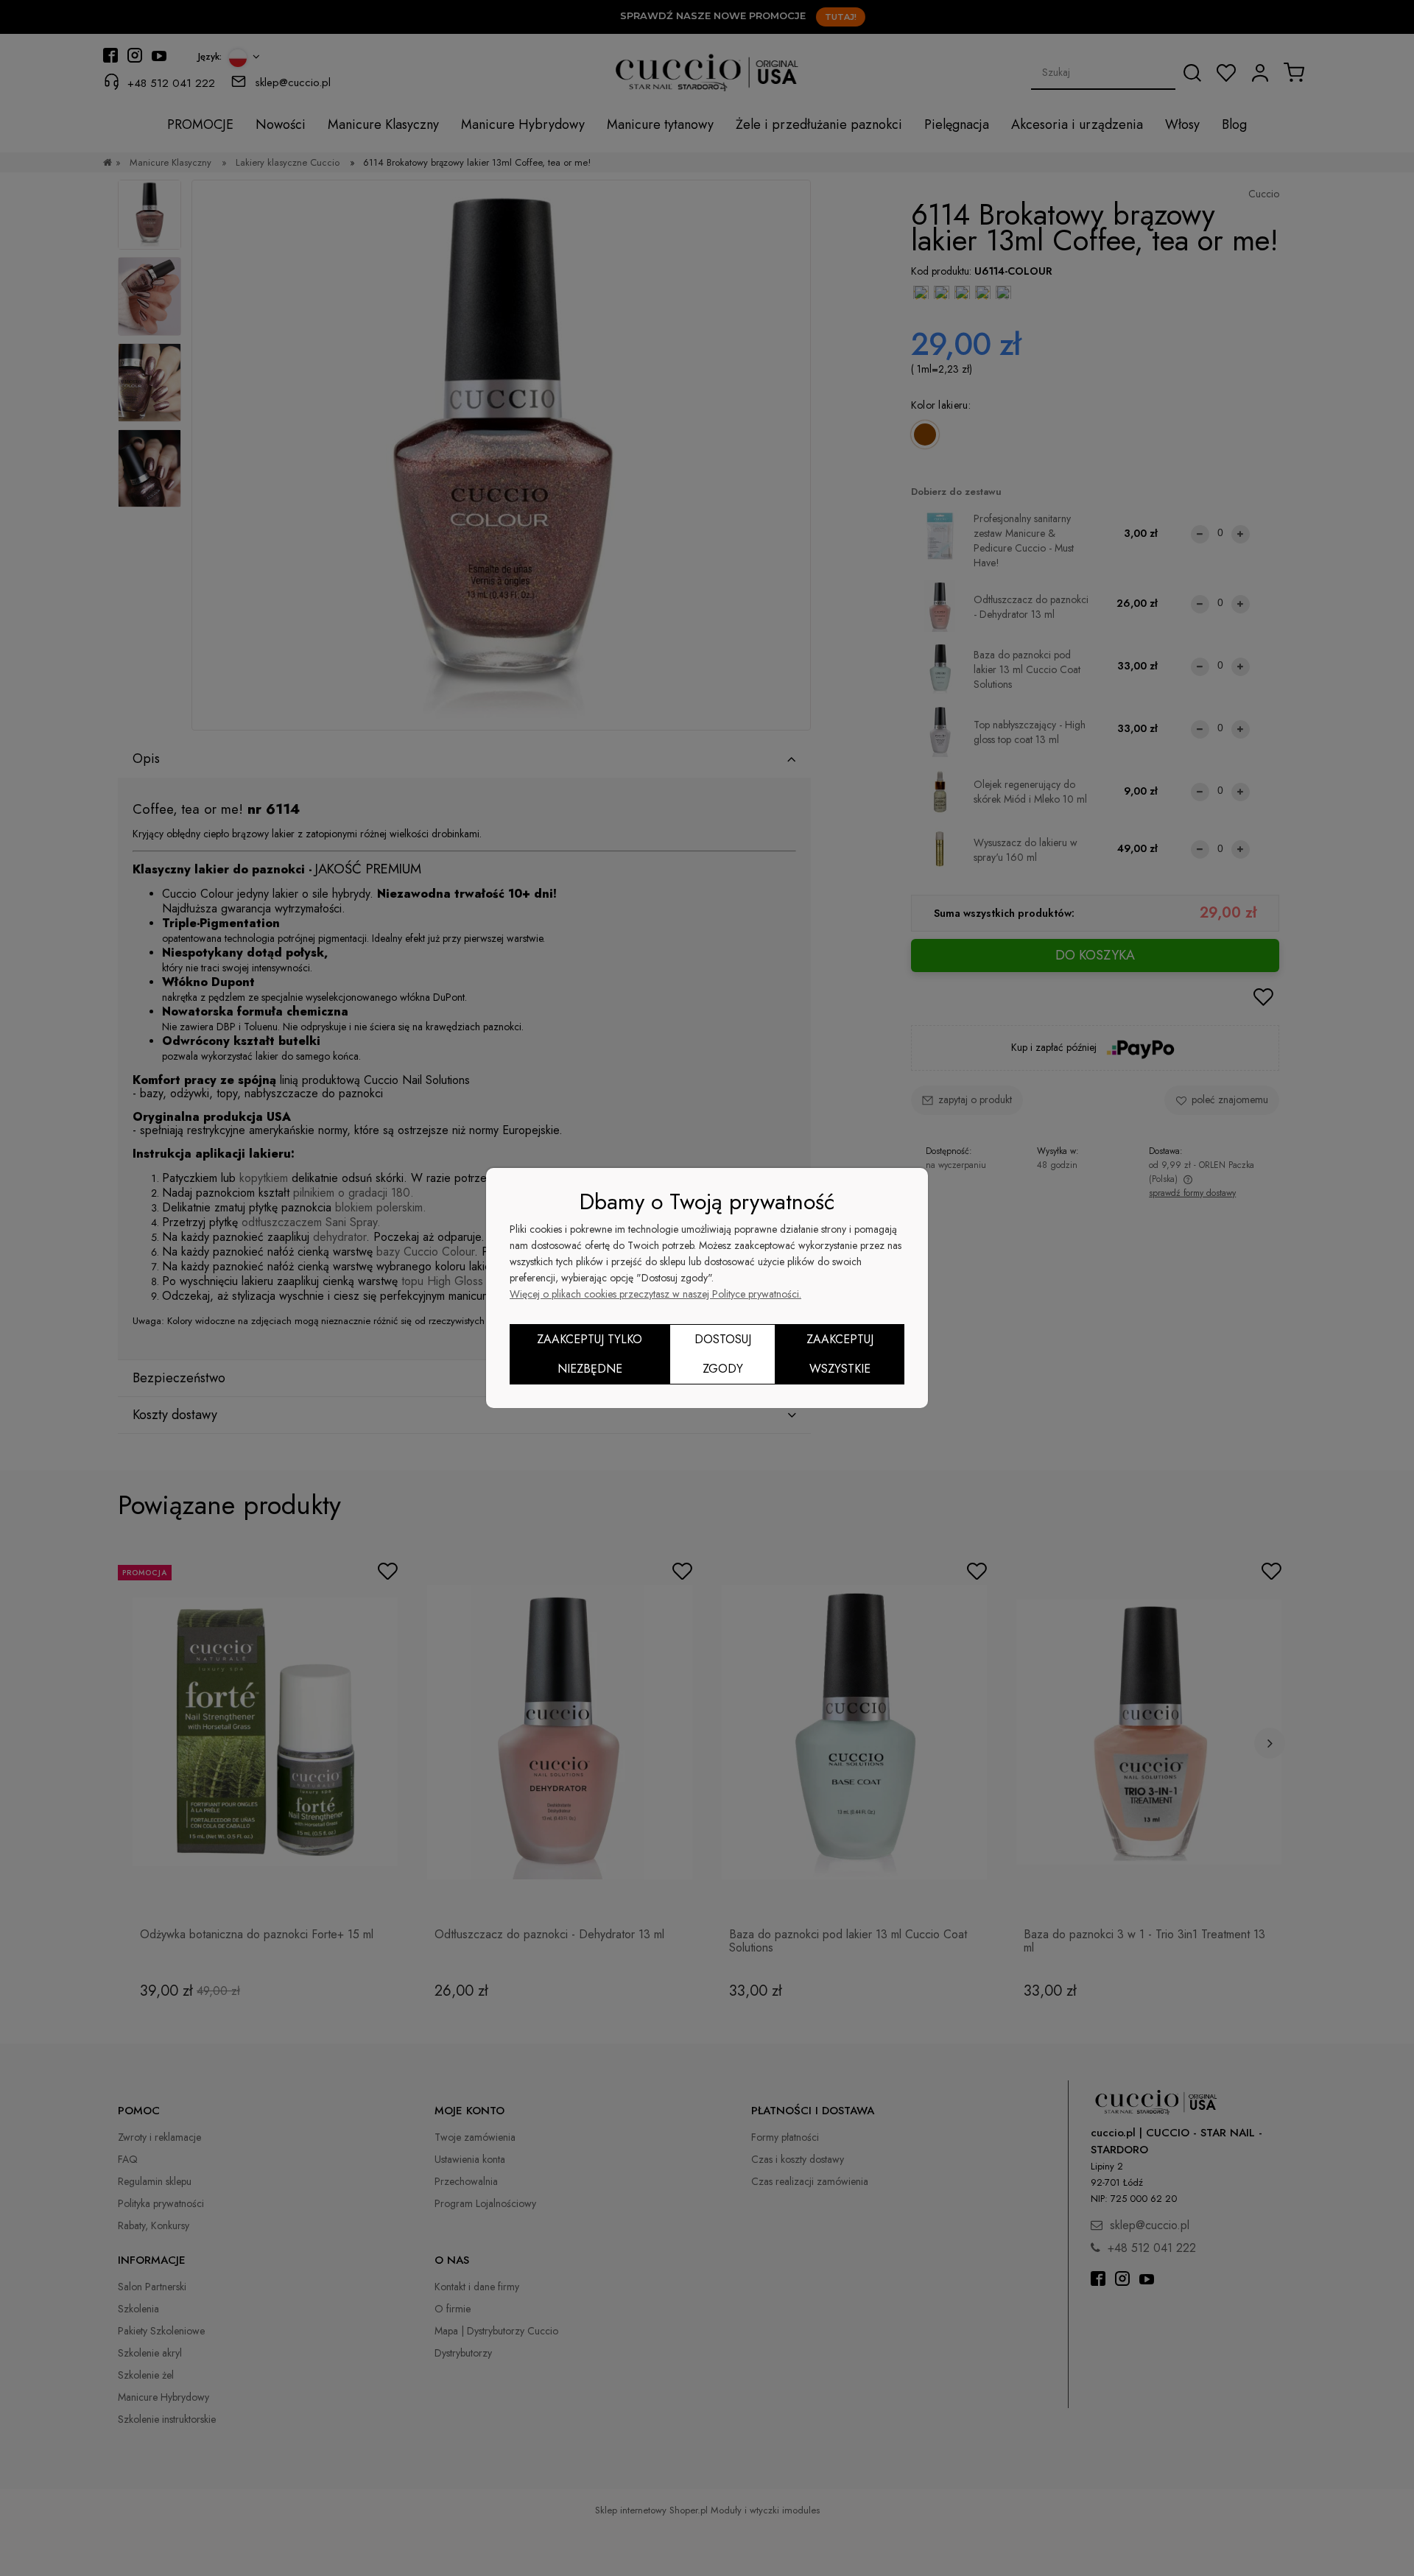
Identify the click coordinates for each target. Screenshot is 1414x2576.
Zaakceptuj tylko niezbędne (590, 1354)
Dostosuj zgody (723, 1354)
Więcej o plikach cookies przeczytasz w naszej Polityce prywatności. (655, 1294)
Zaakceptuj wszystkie (840, 1354)
